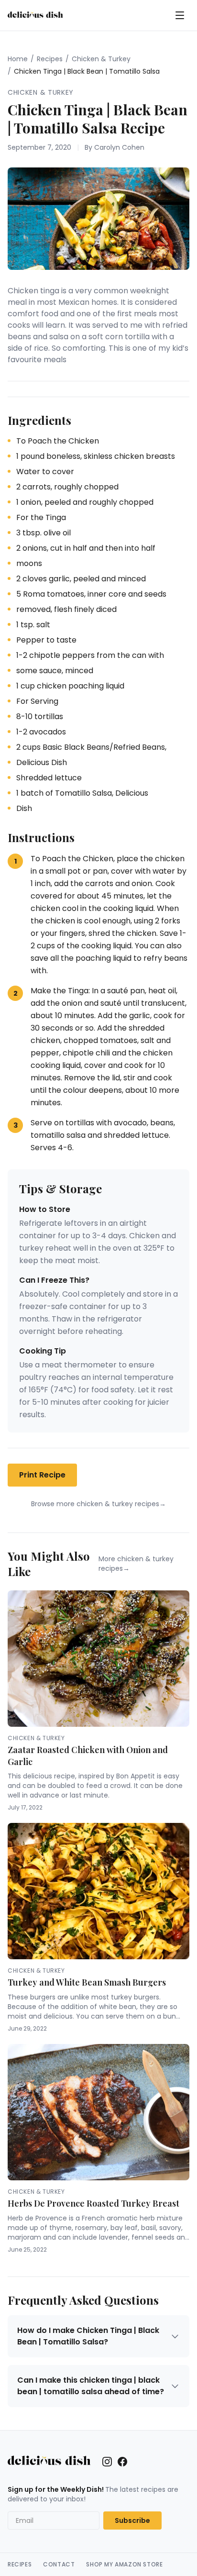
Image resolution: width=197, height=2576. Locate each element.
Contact (59, 2565)
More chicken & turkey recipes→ (136, 1564)
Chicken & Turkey (101, 59)
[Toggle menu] (180, 15)
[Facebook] (122, 2462)
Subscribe (132, 2520)
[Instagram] (107, 2462)
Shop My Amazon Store (124, 2565)
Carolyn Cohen (119, 147)
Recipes (50, 59)
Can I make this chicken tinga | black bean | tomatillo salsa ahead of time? (91, 2386)
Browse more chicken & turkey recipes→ (98, 1504)
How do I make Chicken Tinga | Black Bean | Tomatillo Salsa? (88, 2336)
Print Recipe (42, 1475)
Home (18, 59)
